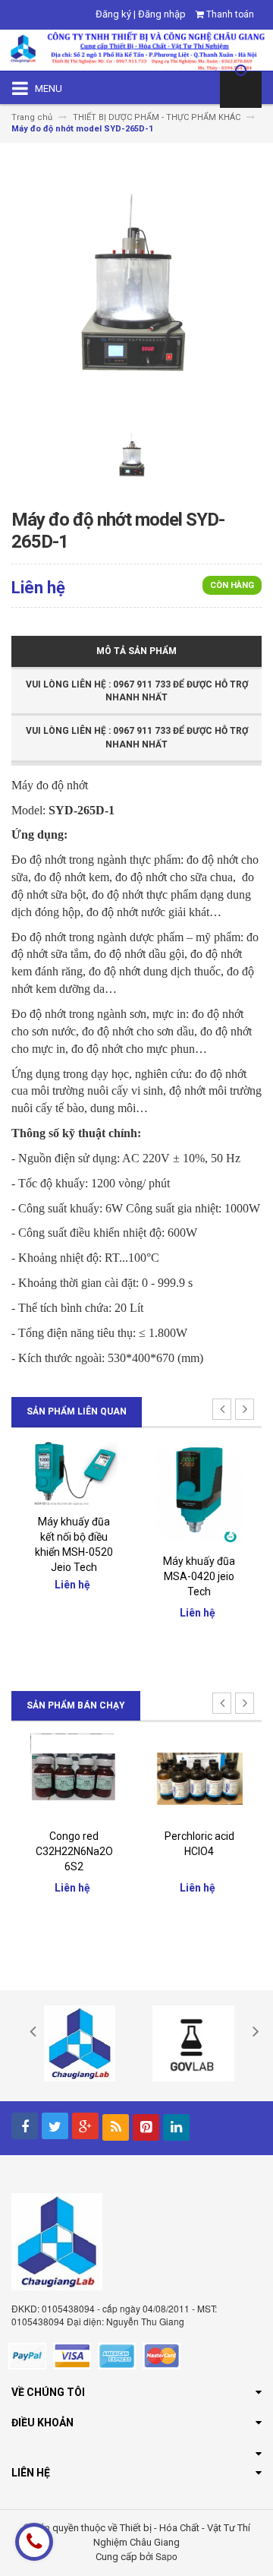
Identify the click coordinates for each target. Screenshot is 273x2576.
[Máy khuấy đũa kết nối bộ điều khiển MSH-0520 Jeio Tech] (74, 1473)
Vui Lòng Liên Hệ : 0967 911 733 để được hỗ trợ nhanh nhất (137, 691)
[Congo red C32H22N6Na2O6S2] (74, 1776)
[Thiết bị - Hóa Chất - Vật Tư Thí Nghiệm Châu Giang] (136, 49)
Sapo (166, 2556)
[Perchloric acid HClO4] (199, 1776)
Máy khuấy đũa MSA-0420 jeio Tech (199, 1576)
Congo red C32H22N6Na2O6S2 (74, 1851)
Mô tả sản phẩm (136, 651)
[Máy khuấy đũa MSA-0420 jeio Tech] (199, 1492)
